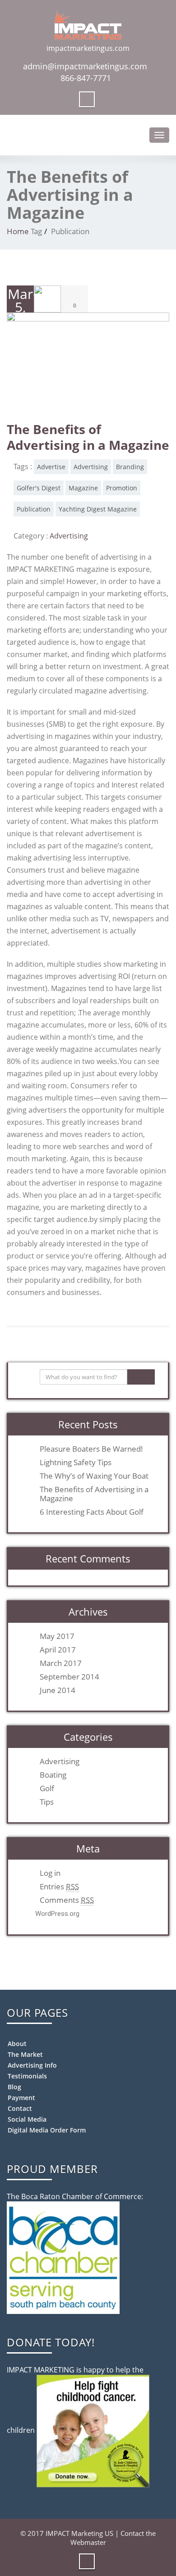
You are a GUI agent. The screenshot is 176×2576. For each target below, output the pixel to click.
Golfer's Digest (39, 488)
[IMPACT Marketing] (88, 23)
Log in (50, 1873)
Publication (34, 509)
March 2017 (61, 1663)
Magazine (83, 488)
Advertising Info (32, 2065)
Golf (47, 1788)
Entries (59, 1887)
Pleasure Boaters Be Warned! (91, 1449)
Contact (20, 2108)
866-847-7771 (86, 78)
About (17, 2044)
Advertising (91, 467)
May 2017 (57, 1636)
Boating (53, 1775)
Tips (47, 1802)
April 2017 (58, 1650)
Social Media (27, 2119)
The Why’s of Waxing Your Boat (94, 1476)
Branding (130, 467)
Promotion (122, 488)
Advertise (51, 467)
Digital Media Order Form (47, 2130)
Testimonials (27, 2076)
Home (18, 231)
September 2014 (69, 1677)
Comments (67, 1900)
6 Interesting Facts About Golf (92, 1512)
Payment (21, 2098)
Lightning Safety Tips (76, 1462)
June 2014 (58, 1690)
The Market (25, 2054)
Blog (14, 2087)
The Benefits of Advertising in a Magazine (88, 437)
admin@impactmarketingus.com (85, 66)
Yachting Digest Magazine (98, 509)
